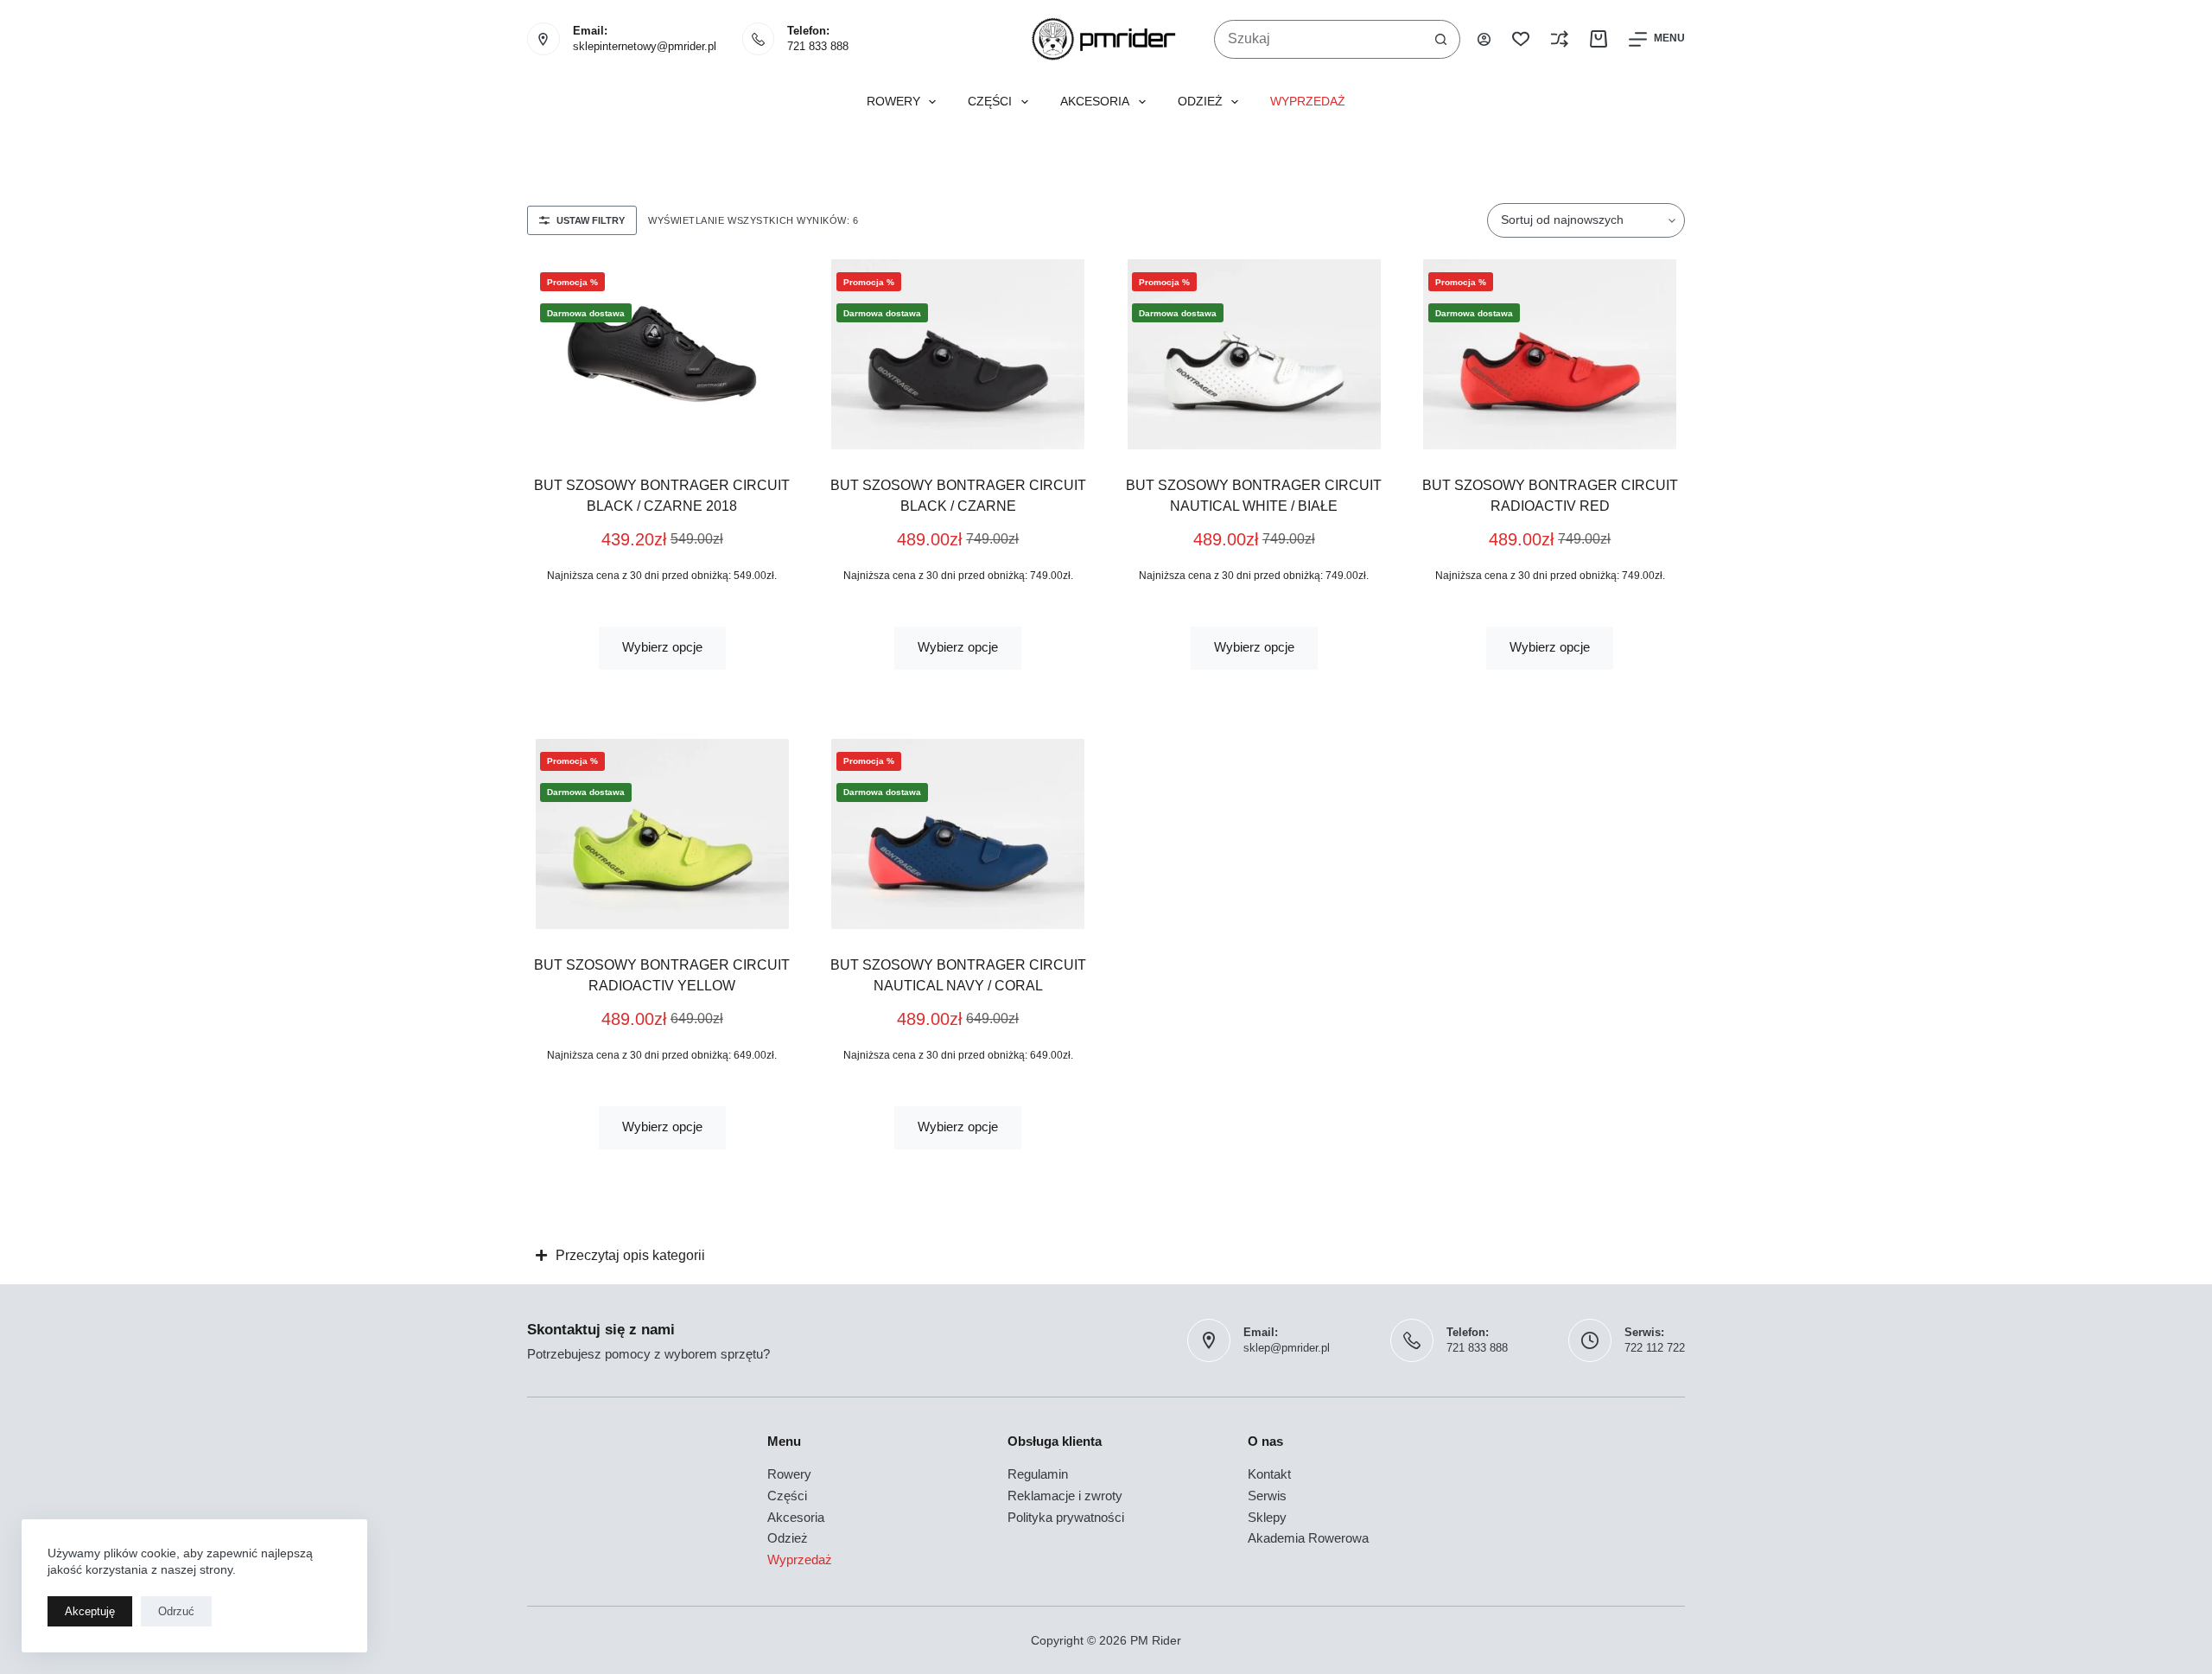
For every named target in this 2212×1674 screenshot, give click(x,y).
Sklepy (1267, 1517)
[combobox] (1319, 39)
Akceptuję (90, 1611)
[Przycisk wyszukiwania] (1441, 39)
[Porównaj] (1560, 39)
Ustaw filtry (591, 220)
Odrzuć (176, 1611)
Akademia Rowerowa (1308, 1538)
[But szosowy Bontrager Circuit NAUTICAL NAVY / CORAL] (959, 834)
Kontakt (1269, 1474)
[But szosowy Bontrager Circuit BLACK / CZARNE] (959, 354)
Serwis (1267, 1496)
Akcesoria (1095, 102)
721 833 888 (818, 46)
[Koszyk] (1599, 39)
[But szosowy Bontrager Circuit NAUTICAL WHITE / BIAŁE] (1254, 354)
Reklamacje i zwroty (1065, 1496)
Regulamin (1038, 1474)
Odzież (1200, 102)
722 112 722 (1655, 1348)
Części (990, 102)
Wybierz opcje (662, 647)
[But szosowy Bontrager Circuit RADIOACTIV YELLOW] (662, 834)
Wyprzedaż (1308, 102)
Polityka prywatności (1066, 1517)
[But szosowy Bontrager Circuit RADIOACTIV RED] (1551, 354)
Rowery (893, 102)
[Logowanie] (1484, 39)
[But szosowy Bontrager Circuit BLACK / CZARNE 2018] (662, 354)
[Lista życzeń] (1521, 39)
